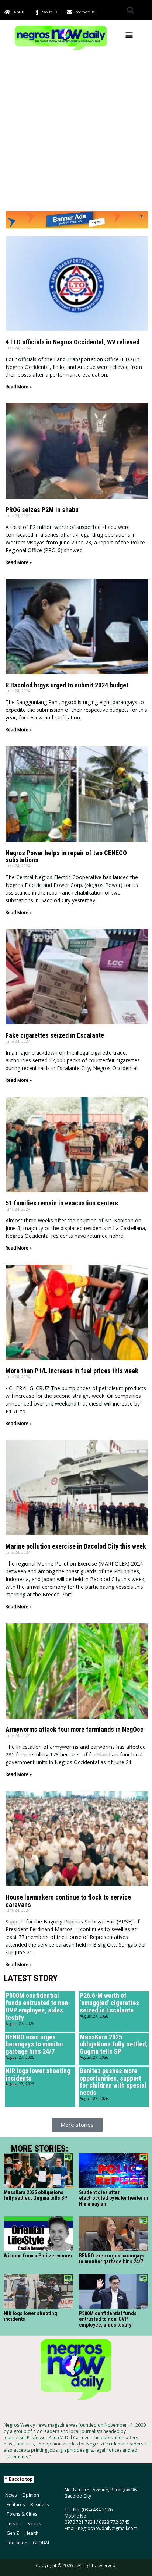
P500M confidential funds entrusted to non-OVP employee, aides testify (38, 2006)
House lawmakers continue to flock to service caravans (68, 1901)
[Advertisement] (76, 131)
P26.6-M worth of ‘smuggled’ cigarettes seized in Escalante (109, 2003)
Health (32, 2533)
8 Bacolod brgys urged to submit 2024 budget (67, 685)
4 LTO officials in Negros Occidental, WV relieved (72, 342)
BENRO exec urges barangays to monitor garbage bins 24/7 (34, 2044)
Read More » (19, 387)
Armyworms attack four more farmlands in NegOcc (75, 1729)
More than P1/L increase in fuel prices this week (72, 1371)
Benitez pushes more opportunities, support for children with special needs (113, 2082)
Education (17, 2543)
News (11, 2495)
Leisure (14, 2524)
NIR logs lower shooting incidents (38, 2074)
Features (16, 2504)
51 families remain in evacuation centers (62, 1203)
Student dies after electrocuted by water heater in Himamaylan (114, 2198)
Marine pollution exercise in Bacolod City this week (76, 1546)
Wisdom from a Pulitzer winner (38, 2256)
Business (39, 2504)
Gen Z (13, 2533)
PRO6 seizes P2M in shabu (42, 510)
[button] (130, 10)
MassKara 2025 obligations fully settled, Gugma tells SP (114, 2044)
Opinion (31, 2495)
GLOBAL (42, 2543)
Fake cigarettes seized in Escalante (55, 1035)
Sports (34, 2524)
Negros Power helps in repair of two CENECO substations (66, 857)
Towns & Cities (22, 2514)
